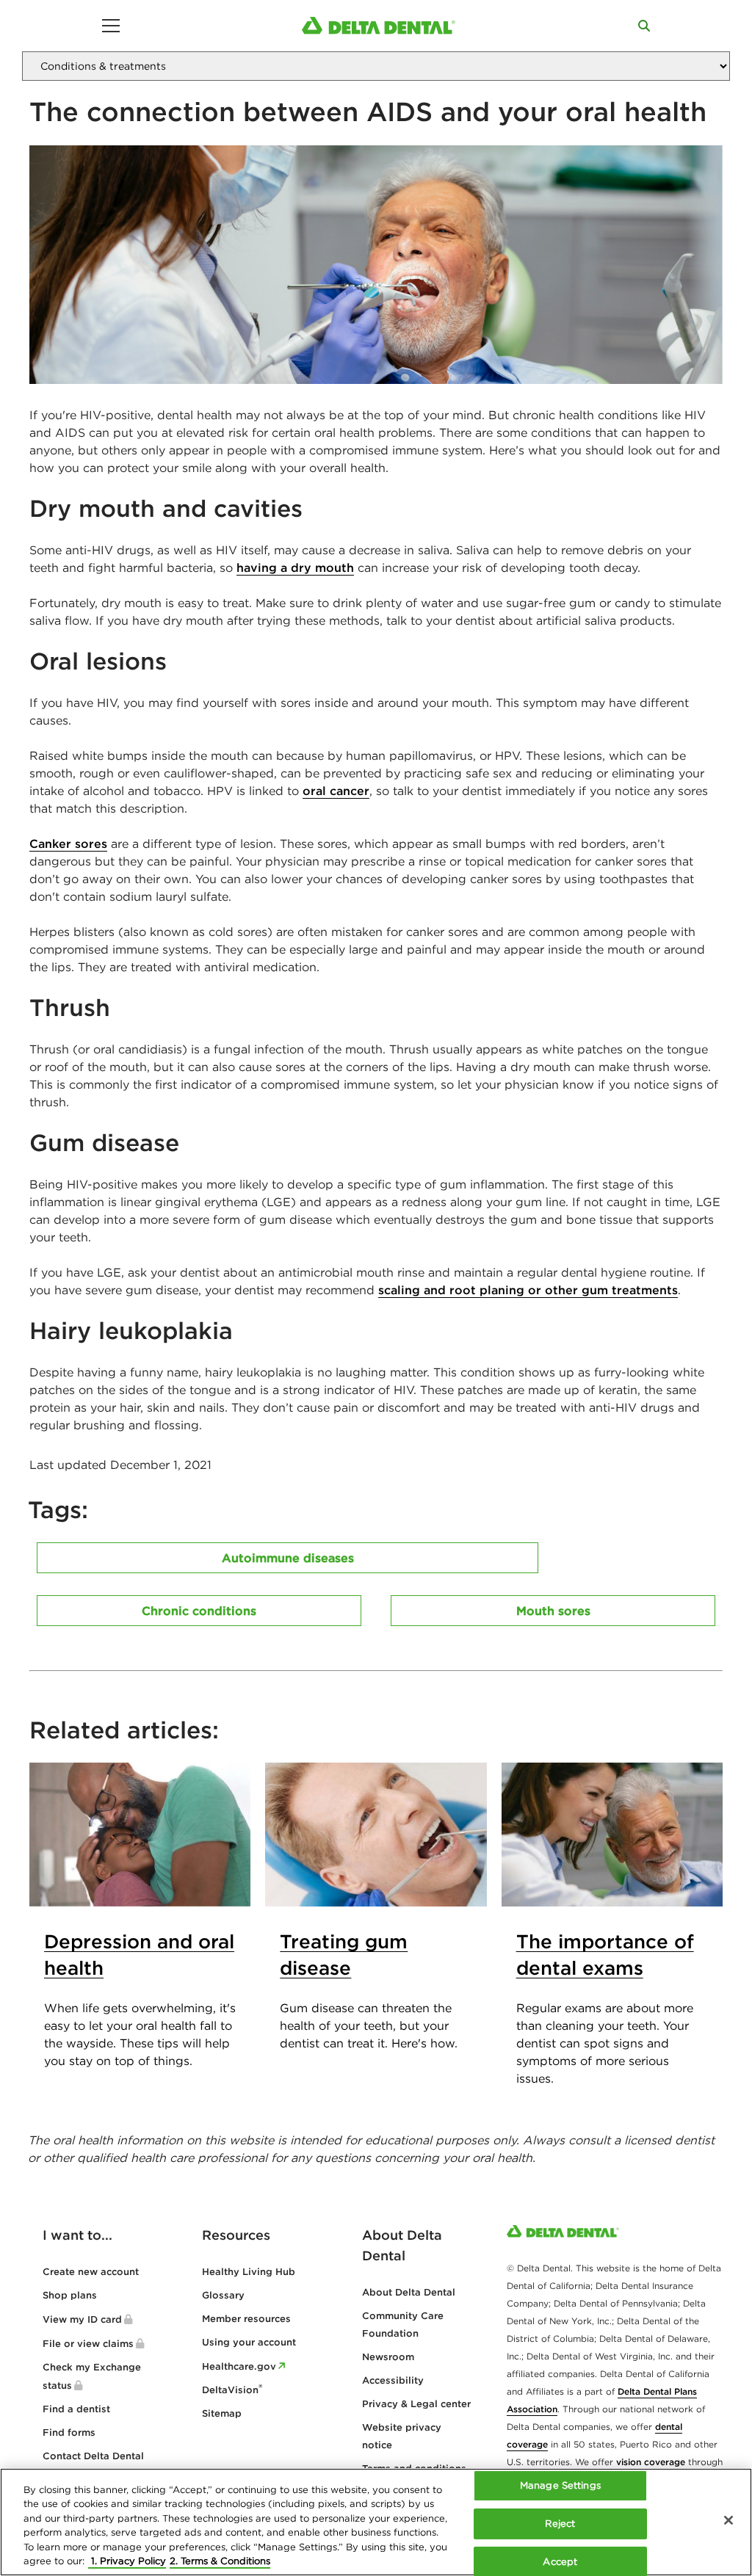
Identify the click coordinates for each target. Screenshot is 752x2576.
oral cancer (336, 791)
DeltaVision (232, 2390)
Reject (560, 2524)
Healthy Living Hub (249, 2272)
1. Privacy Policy (127, 2561)
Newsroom (388, 2357)
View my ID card (82, 2319)
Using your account (249, 2342)
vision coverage (651, 2462)
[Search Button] (644, 26)
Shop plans (70, 2295)
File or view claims (88, 2344)
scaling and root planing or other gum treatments (528, 1290)
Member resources (246, 2319)
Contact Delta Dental (93, 2456)
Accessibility (393, 2380)
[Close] (728, 2520)
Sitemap (222, 2413)
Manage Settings (560, 2486)
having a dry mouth (295, 567)
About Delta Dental (409, 2292)
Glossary (223, 2295)
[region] (376, 2522)
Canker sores (68, 843)
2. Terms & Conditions (220, 2561)
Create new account (91, 2272)
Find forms (69, 2432)
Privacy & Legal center (416, 2404)
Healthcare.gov (239, 2366)
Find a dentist (76, 2409)
